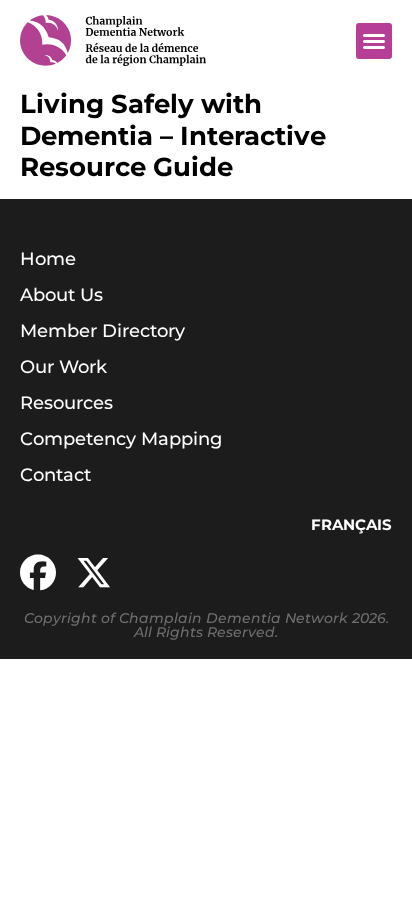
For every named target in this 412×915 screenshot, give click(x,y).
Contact (55, 475)
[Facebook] (38, 573)
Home (48, 259)
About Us (61, 295)
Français (351, 524)
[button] (374, 41)
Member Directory (102, 331)
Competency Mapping (121, 439)
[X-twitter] (94, 573)
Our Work (63, 367)
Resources (66, 403)
